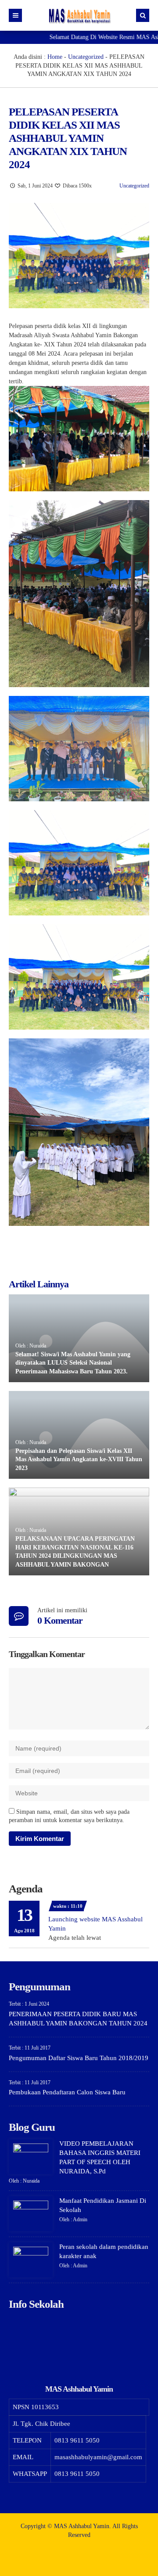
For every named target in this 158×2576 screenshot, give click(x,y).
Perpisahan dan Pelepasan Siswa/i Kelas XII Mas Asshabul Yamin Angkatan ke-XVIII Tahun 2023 (79, 1459)
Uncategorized (86, 57)
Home (55, 57)
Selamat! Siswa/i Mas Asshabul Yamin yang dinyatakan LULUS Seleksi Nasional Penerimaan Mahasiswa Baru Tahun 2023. (73, 1363)
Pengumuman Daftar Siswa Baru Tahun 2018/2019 (79, 2058)
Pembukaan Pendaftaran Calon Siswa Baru (67, 2092)
